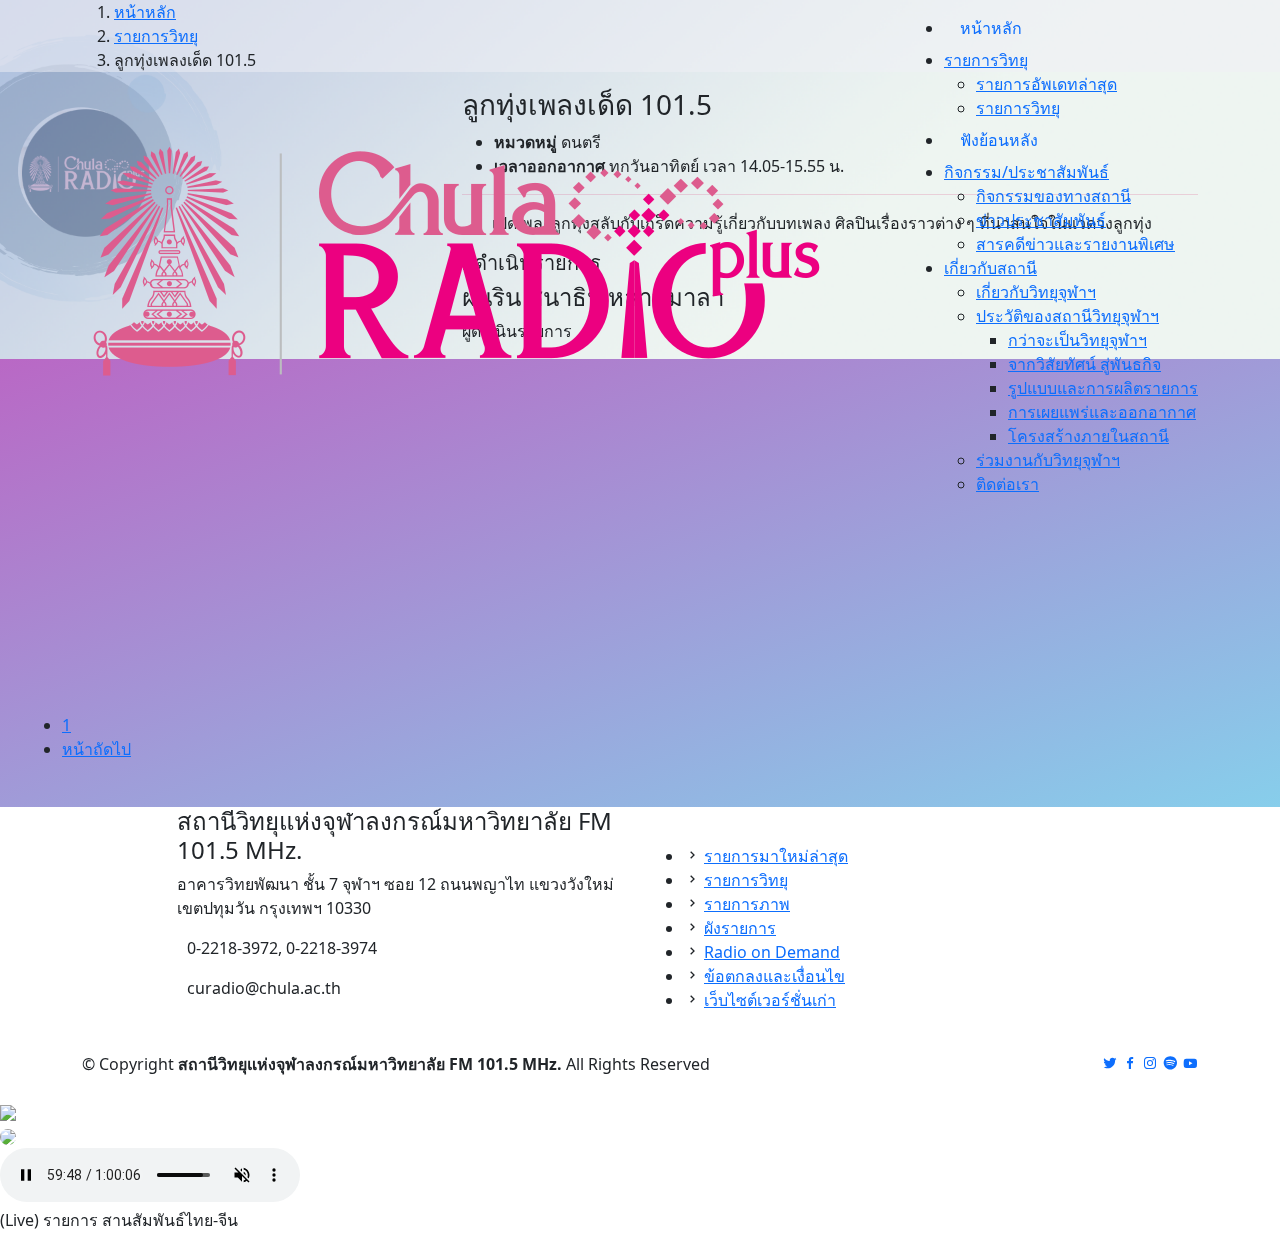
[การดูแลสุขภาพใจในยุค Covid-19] (792, 708)
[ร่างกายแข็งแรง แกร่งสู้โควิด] (182, 708)
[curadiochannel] (1190, 1064)
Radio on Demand (772, 952)
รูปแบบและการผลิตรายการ (1103, 388)
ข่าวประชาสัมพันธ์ (1041, 220)
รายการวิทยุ (1018, 108)
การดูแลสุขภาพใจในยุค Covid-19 (775, 841)
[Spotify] (1170, 1064)
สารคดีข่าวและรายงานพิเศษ (1075, 244)
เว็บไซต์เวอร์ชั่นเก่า (770, 1000)
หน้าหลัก (991, 28)
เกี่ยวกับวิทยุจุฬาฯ (1036, 292)
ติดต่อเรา (1007, 484)
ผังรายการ (740, 928)
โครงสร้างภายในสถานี (1088, 436)
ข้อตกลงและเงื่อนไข (774, 976)
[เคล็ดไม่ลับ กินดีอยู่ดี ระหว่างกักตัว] (487, 708)
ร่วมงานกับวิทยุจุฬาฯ (1048, 460)
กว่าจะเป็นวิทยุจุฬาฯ (1077, 340)
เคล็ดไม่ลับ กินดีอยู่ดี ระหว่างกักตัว (452, 841)
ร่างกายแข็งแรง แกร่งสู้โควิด (176, 841)
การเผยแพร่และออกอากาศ (1102, 412)
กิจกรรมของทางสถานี (1053, 196)
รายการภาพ (747, 904)
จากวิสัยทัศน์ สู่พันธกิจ (1084, 364)
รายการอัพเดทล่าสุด (1046, 84)
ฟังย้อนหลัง (999, 140)
